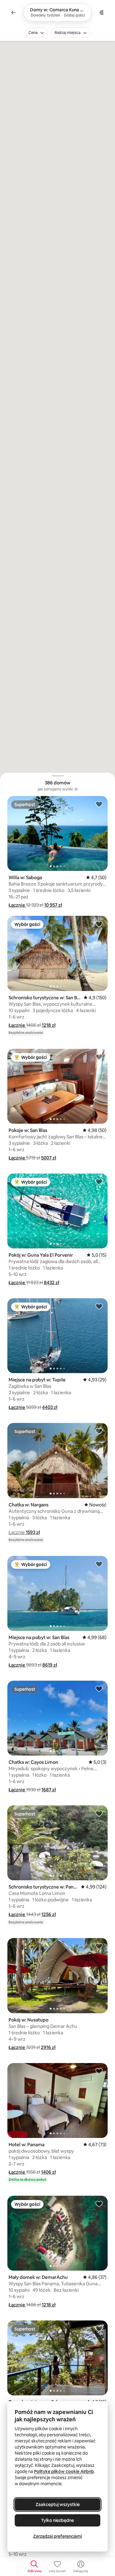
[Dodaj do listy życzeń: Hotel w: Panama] (99, 2071)
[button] (17, 905)
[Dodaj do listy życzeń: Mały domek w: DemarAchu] (99, 2204)
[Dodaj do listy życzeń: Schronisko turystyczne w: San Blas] (99, 924)
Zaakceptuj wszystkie (58, 2504)
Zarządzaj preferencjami (57, 2536)
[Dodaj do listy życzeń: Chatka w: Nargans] (99, 1431)
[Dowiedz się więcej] (76, 789)
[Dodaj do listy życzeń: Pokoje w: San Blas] (99, 1057)
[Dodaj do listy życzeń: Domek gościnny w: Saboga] (99, 2328)
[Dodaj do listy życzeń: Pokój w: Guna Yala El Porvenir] (99, 1181)
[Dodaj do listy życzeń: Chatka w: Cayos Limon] (99, 1689)
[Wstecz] (13, 13)
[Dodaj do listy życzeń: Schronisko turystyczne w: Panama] (99, 1813)
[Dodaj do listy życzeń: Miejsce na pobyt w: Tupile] (99, 1306)
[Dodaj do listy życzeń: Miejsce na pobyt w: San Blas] (99, 1564)
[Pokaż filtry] (102, 13)
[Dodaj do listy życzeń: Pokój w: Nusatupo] (99, 1946)
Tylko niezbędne (57, 2520)
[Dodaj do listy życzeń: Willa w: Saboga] (99, 804)
